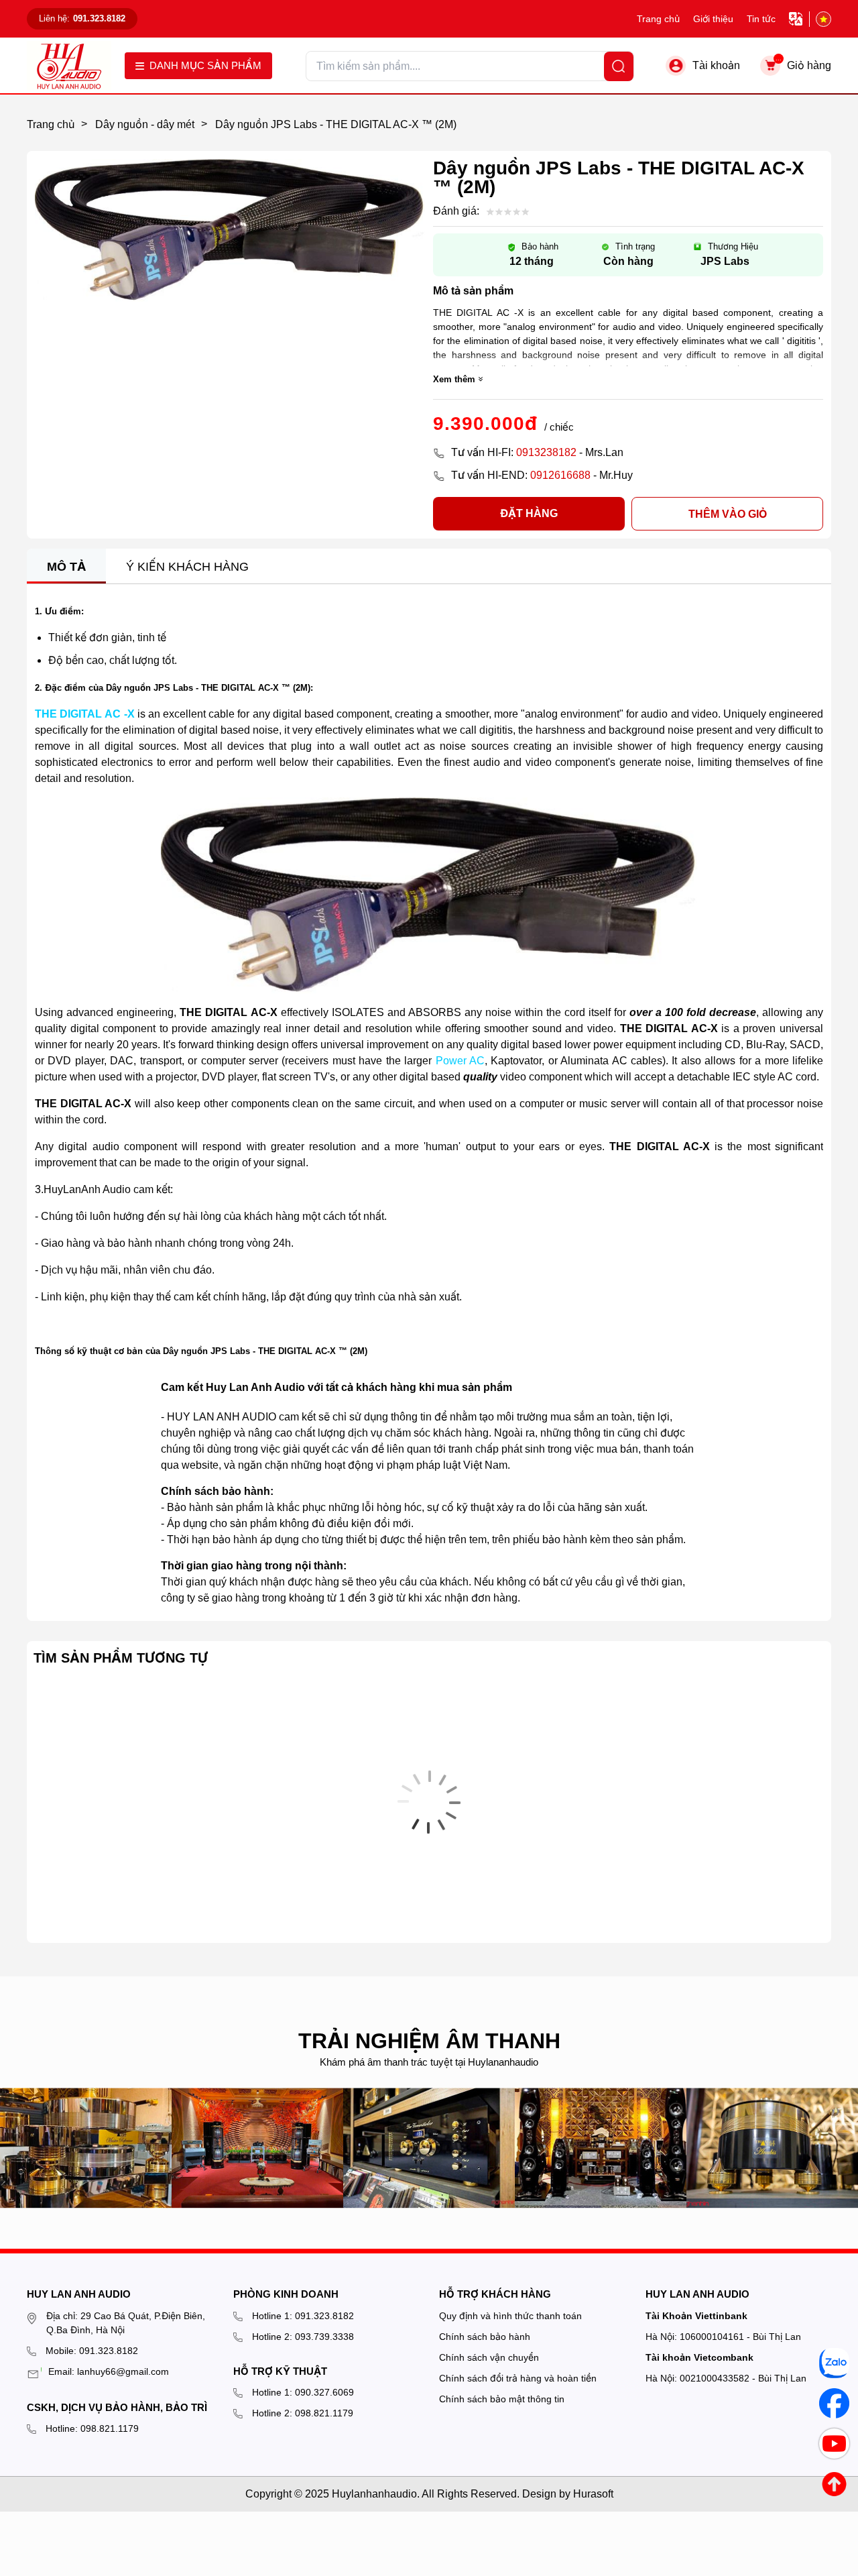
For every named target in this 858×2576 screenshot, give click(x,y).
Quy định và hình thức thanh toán (510, 2316)
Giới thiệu (713, 19)
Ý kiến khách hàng (187, 567)
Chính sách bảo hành (485, 2337)
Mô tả (66, 567)
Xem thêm (454, 379)
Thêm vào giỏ (728, 514)
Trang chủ (658, 19)
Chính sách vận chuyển (489, 2357)
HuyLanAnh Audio (87, 1189)
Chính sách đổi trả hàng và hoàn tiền (518, 2378)
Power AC (460, 1061)
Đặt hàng (529, 513)
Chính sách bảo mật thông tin (502, 2399)
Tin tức (761, 19)
